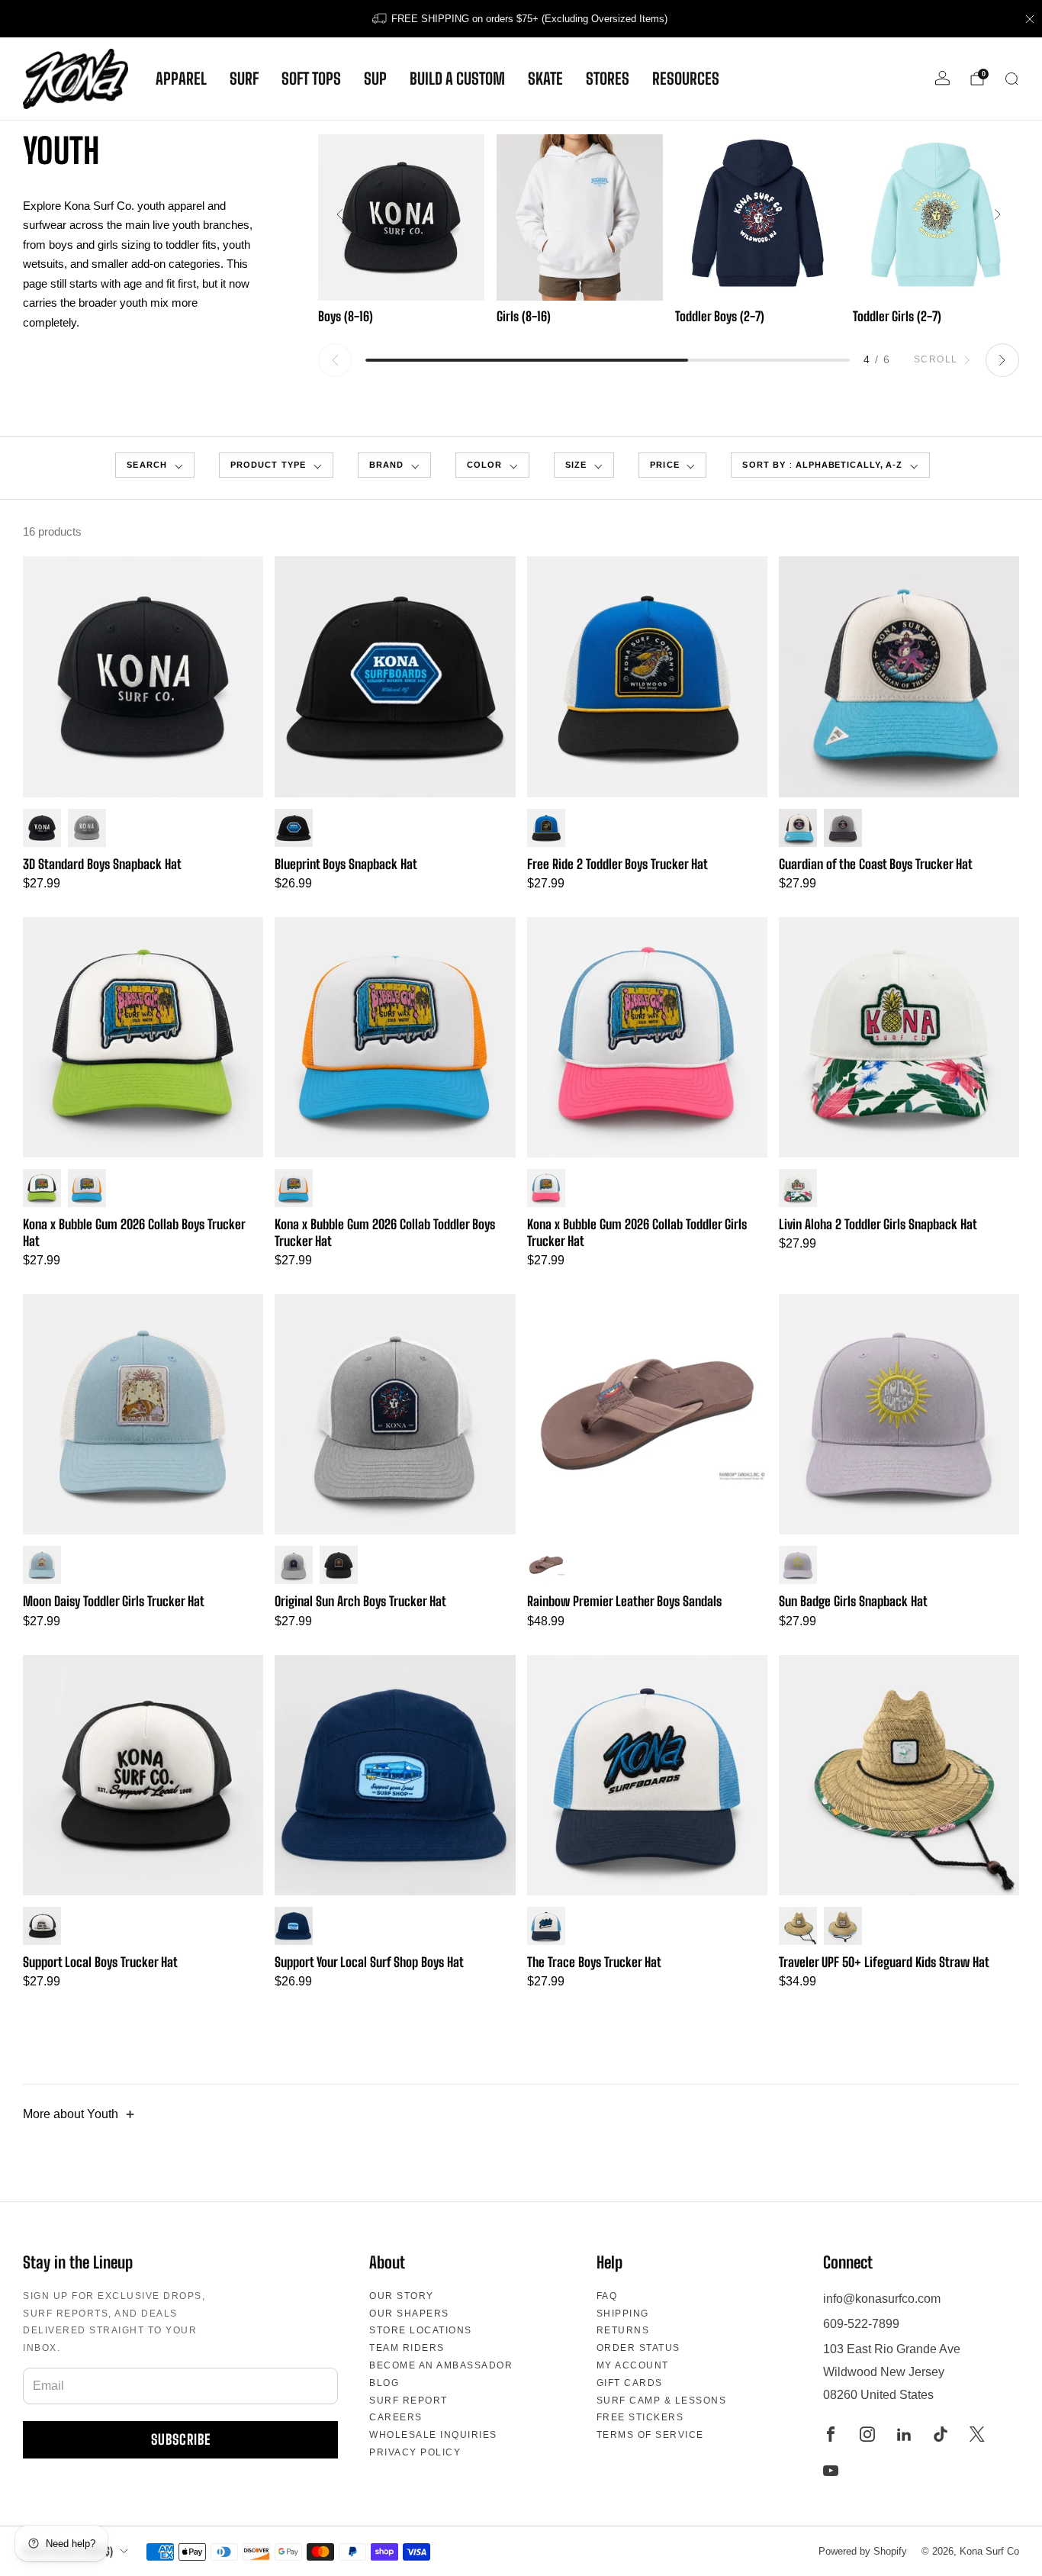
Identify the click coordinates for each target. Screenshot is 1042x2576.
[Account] (942, 78)
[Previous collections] (335, 360)
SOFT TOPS (311, 79)
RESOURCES (686, 79)
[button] (154, 465)
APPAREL (181, 79)
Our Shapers (409, 2314)
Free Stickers (640, 2417)
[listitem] (521, 19)
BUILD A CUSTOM (457, 79)
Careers (396, 2417)
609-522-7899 (861, 2324)
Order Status (638, 2348)
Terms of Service (650, 2435)
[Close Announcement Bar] (1030, 19)
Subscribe (181, 2439)
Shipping (623, 2314)
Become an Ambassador (441, 2365)
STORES (608, 79)
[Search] (1011, 79)
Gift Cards (630, 2383)
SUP (375, 79)
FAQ (607, 2296)
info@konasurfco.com (882, 2299)
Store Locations (421, 2330)
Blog (384, 2383)
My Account (633, 2365)
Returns (623, 2330)
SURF (244, 79)
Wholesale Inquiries (433, 2435)
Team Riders (407, 2348)
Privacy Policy (415, 2452)
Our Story (402, 2296)
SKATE (545, 79)
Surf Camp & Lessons (662, 2401)
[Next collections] (1002, 360)
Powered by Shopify (863, 2551)
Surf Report (408, 2401)
